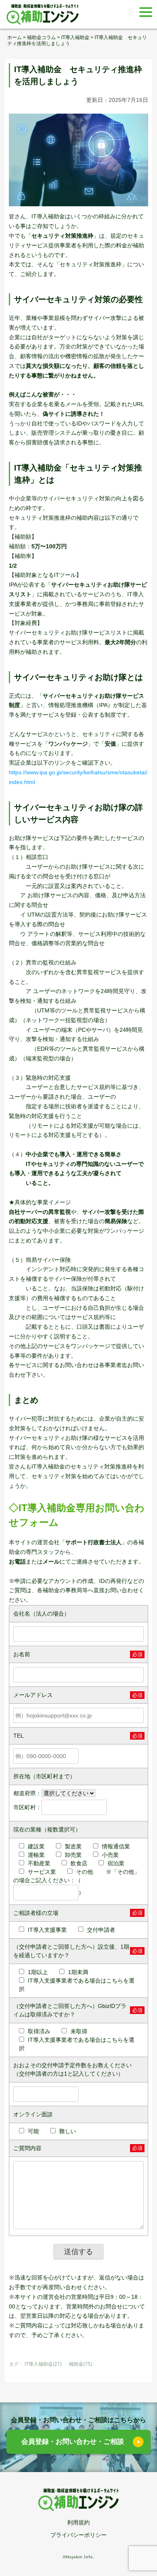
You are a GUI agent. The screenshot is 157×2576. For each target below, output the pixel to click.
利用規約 (78, 2522)
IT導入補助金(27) (43, 2364)
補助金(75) (81, 2364)
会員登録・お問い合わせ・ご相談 (73, 2442)
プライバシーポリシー (78, 2535)
